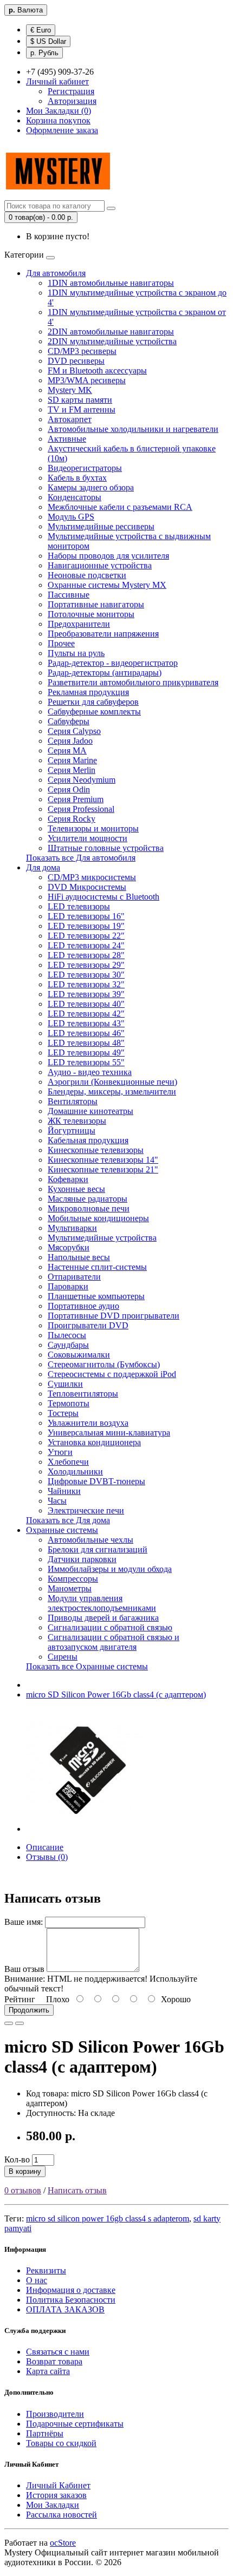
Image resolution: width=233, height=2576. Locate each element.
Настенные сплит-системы (97, 1267)
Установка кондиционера (94, 1442)
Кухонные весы (76, 1189)
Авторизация (72, 101)
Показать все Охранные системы (87, 1666)
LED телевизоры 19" (86, 926)
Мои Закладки (53, 2505)
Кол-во (17, 2159)
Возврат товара (54, 2361)
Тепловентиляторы (83, 1394)
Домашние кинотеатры (90, 1111)
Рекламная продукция (88, 692)
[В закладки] (9, 2023)
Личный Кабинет (58, 2485)
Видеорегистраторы (85, 468)
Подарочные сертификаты (75, 2424)
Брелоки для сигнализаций (98, 1549)
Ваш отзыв (24, 1969)
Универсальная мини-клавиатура (109, 1433)
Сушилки (65, 1384)
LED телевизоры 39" (86, 994)
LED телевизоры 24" (86, 945)
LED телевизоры (79, 906)
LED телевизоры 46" (86, 1033)
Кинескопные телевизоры (96, 1150)
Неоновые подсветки (87, 575)
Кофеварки (68, 1179)
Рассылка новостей (62, 2515)
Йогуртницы (72, 1130)
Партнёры (45, 2433)
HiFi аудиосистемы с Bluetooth (103, 897)
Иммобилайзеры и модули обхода (110, 1569)
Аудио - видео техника (90, 1072)
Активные (67, 439)
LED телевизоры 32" (86, 984)
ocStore (63, 2543)
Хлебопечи (68, 1462)
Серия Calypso (74, 731)
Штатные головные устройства (106, 848)
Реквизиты (46, 2270)
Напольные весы (79, 1257)
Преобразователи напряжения (103, 634)
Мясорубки (69, 1247)
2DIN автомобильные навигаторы (111, 332)
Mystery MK (70, 390)
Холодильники (75, 1471)
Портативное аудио (83, 1306)
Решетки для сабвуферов (93, 702)
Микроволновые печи (89, 1208)
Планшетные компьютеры (96, 1296)
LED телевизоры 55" (86, 1062)
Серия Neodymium (82, 780)
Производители (55, 2414)
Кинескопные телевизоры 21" (103, 1169)
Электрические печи (86, 1510)
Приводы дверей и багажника (103, 1618)
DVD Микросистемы (87, 887)
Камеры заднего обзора (91, 487)
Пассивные (69, 595)
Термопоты (69, 1403)
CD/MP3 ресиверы (82, 351)
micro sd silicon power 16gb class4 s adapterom (108, 2218)
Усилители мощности (88, 838)
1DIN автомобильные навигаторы (111, 283)
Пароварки (68, 1286)
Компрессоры (73, 1579)
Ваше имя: (24, 1922)
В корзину (25, 2171)
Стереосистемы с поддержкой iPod (112, 1374)
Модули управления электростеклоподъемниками (102, 1603)
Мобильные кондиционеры (98, 1218)
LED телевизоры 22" (86, 936)
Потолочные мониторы (91, 614)
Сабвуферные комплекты (94, 712)
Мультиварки (72, 1228)
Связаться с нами (58, 2352)
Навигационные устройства (100, 565)
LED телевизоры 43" (86, 1023)
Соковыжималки (79, 1355)
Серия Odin (69, 789)
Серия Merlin (72, 770)
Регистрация (71, 91)
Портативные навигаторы (96, 604)
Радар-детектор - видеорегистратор (113, 663)
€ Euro (41, 30)
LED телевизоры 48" (86, 1043)
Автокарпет (70, 419)
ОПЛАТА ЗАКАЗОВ (65, 2309)
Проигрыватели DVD (88, 1325)
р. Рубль (44, 53)
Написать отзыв (77, 2190)
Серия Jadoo (70, 741)
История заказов (56, 2495)
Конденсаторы (75, 497)
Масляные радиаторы (88, 1199)
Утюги (60, 1452)
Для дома (43, 867)
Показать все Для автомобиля (81, 858)
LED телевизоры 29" (86, 965)
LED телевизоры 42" (86, 1014)
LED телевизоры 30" (86, 975)
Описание (45, 1847)
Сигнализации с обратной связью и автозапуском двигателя (114, 1642)
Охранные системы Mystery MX (107, 585)
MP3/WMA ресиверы (87, 380)
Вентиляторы (73, 1101)
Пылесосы (67, 1335)
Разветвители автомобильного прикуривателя (133, 682)
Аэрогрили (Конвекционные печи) (112, 1082)
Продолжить (29, 2010)
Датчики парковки (82, 1559)
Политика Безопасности (71, 2300)
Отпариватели (74, 1277)
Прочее (61, 643)
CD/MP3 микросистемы (92, 877)
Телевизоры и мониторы (93, 828)
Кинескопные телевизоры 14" (103, 1160)
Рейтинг (20, 1999)
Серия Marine (72, 760)
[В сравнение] (20, 2023)
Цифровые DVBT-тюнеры (96, 1481)
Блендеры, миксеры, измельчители (112, 1092)
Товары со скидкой (61, 2443)
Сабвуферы (69, 721)
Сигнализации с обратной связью (110, 1627)
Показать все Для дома (68, 1520)
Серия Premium (76, 799)
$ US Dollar (48, 41)
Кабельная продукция (88, 1140)
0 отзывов (23, 2190)
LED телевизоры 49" (86, 1053)
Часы (57, 1501)
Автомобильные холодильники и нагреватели (133, 429)
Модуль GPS (71, 517)
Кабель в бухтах (77, 478)
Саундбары (68, 1345)
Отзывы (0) (47, 1857)
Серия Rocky (72, 819)
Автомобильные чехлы (90, 1540)
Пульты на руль (76, 653)
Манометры (70, 1588)
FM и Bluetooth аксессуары (97, 371)
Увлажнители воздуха (88, 1423)
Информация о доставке (71, 2290)
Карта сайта (48, 2371)
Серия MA (67, 750)
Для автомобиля (56, 273)
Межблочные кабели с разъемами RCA (120, 507)
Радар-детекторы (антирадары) (105, 673)
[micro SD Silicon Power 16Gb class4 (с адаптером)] (88, 1829)
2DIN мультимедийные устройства (112, 341)
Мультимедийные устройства (102, 1238)
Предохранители (79, 624)
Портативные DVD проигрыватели (114, 1316)
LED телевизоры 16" (86, 916)
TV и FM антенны (82, 409)
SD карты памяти (80, 400)
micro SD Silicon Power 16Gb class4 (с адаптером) (116, 1695)
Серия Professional (81, 809)
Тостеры (63, 1413)
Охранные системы (62, 1530)
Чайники (64, 1491)
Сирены (63, 1657)
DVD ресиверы (76, 361)
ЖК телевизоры (77, 1121)
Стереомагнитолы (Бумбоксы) (104, 1364)
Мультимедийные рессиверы (101, 526)
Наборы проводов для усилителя (108, 556)
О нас (37, 2280)
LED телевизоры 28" (86, 955)
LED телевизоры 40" (86, 1004)
